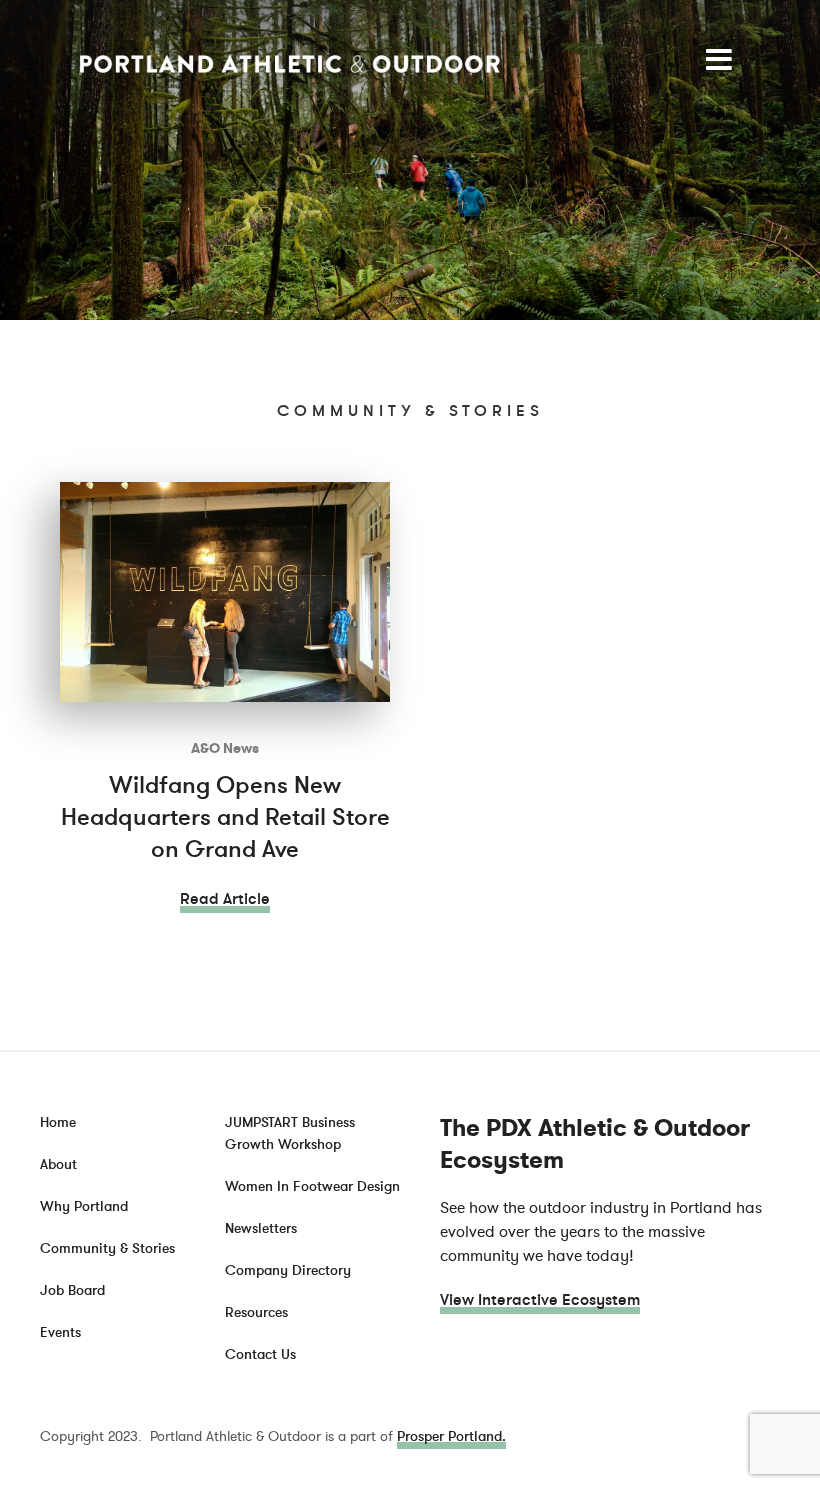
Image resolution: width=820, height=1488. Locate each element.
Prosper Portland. (451, 1436)
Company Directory (288, 1270)
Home (58, 1122)
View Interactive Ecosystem (540, 1300)
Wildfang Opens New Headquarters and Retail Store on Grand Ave (225, 817)
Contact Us (260, 1354)
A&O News (225, 748)
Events (60, 1332)
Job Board (72, 1290)
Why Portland (84, 1206)
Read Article (225, 899)
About (58, 1164)
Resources (256, 1312)
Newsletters (261, 1228)
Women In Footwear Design (312, 1186)
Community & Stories (107, 1248)
